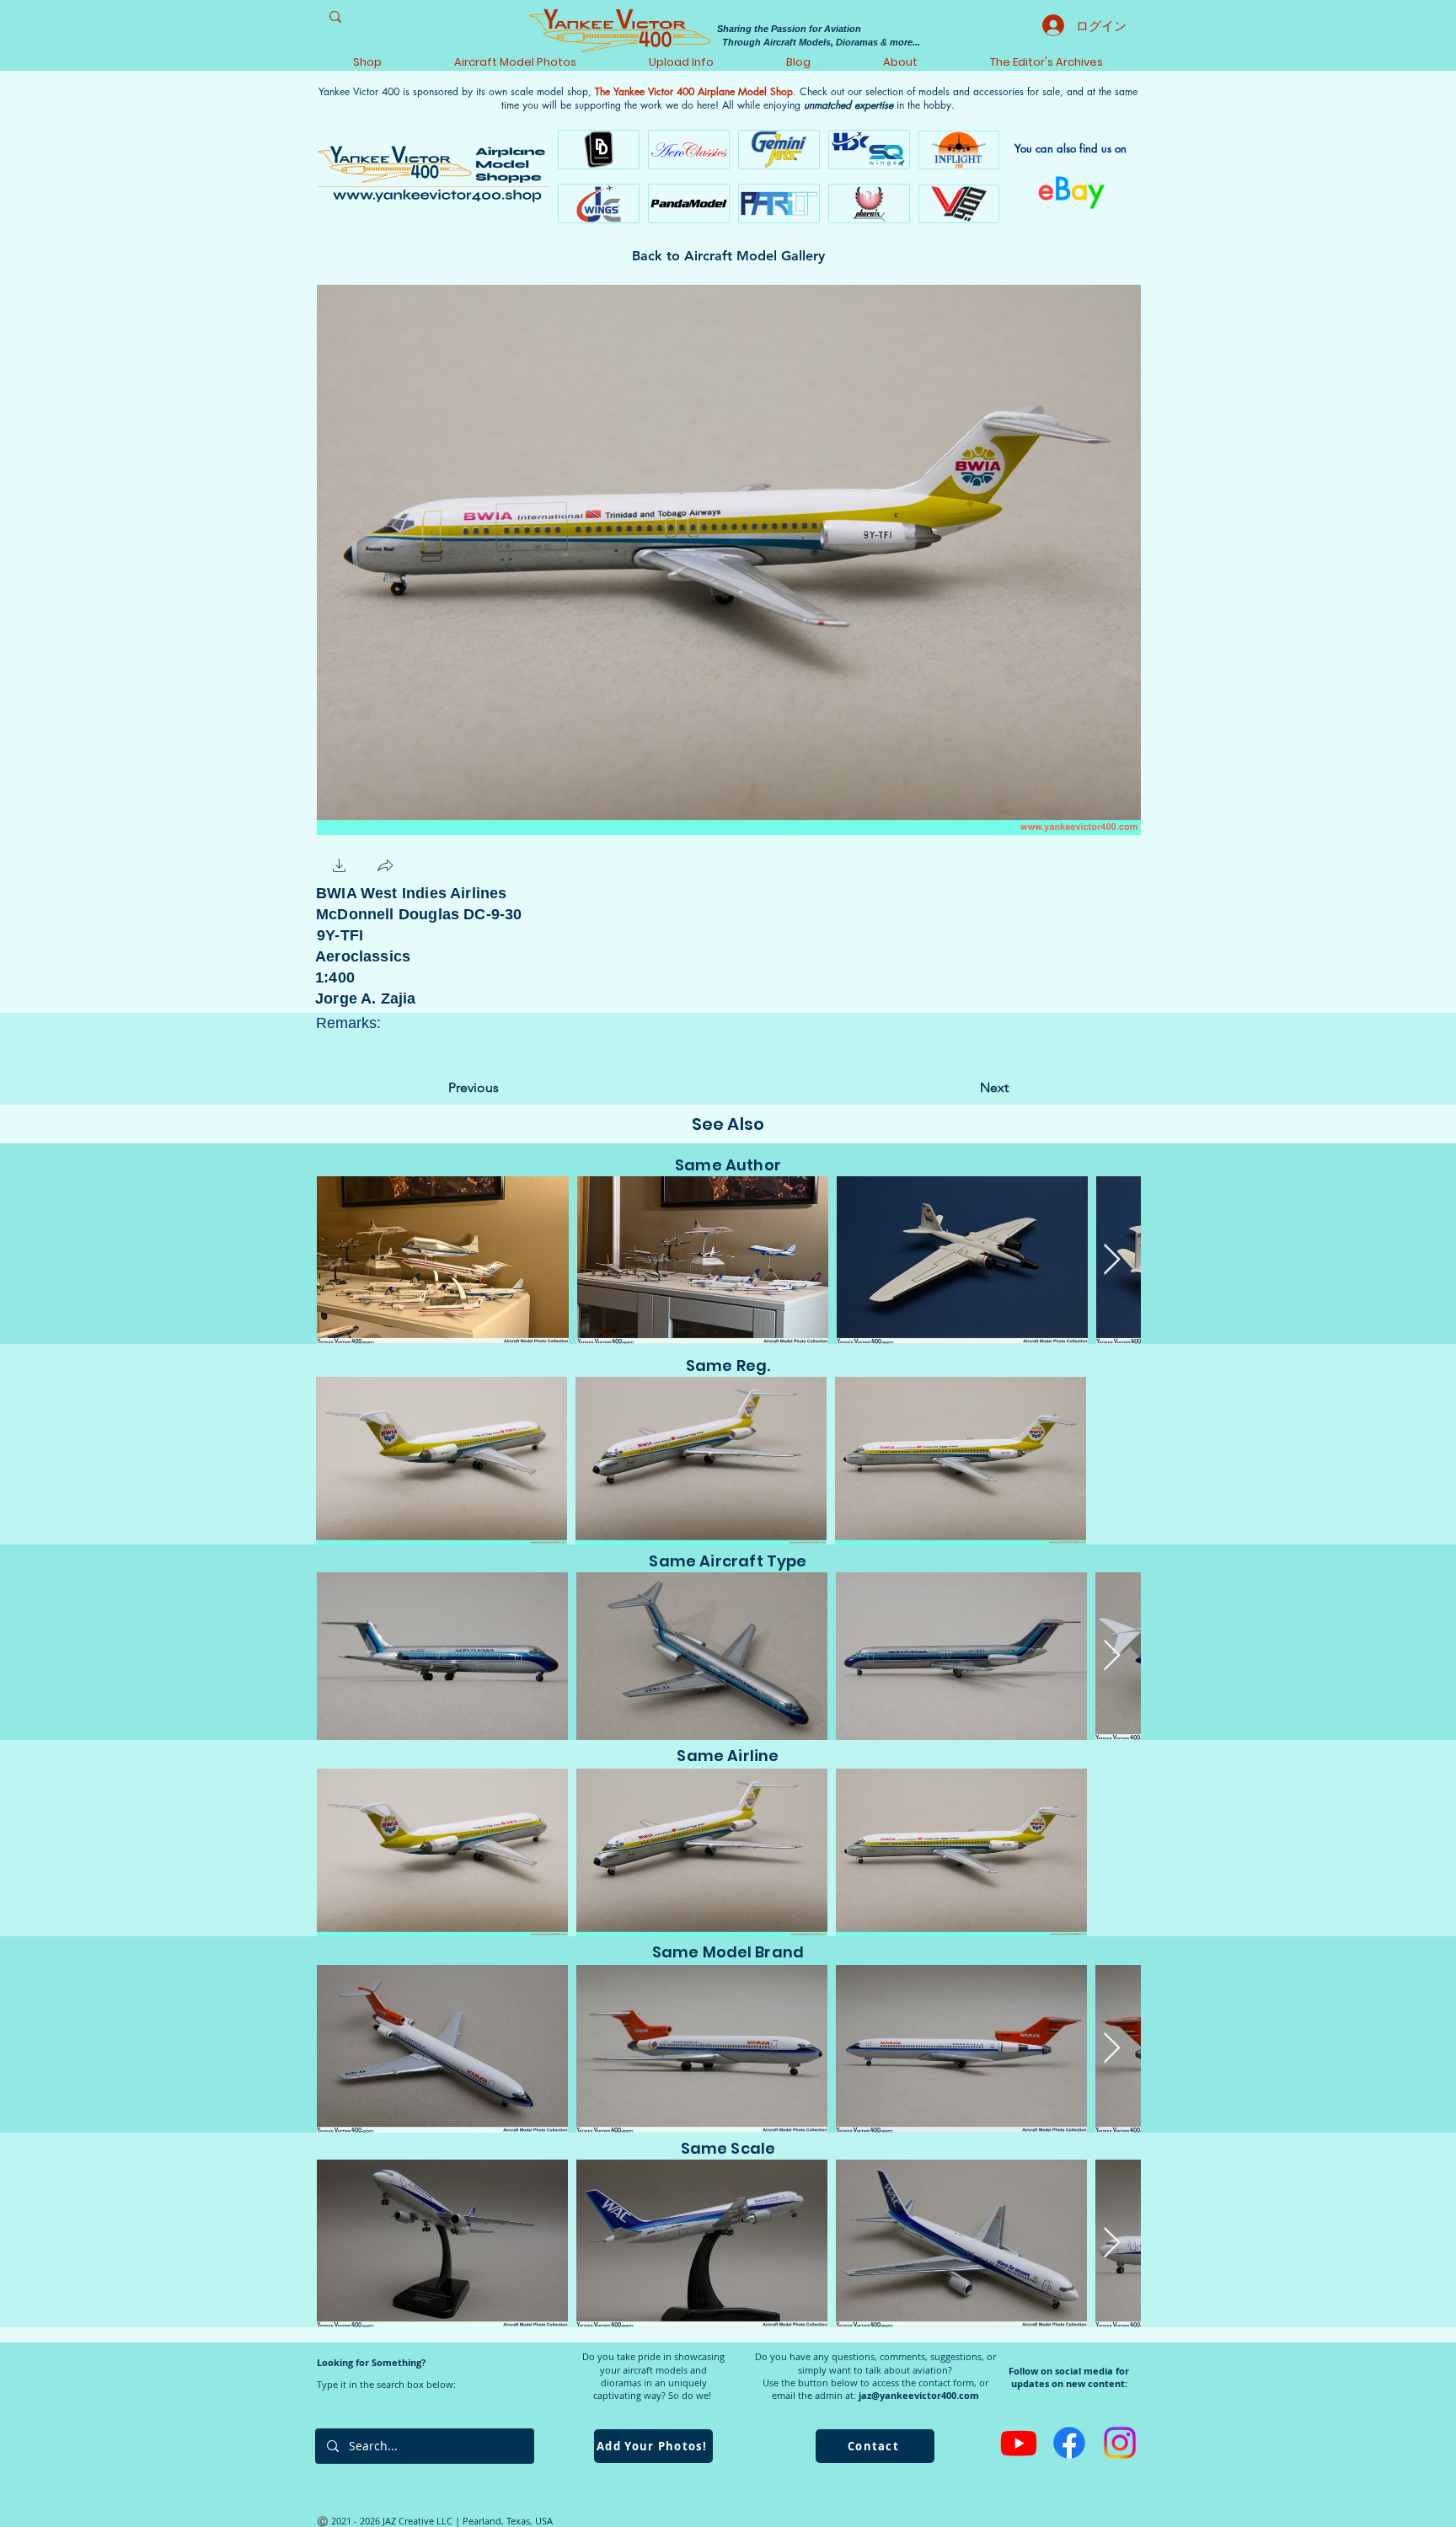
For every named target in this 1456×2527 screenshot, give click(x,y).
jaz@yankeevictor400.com (919, 2395)
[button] (340, 867)
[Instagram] (1120, 2443)
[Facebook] (1069, 2443)
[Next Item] (1112, 1260)
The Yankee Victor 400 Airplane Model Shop (694, 91)
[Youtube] (1019, 2443)
